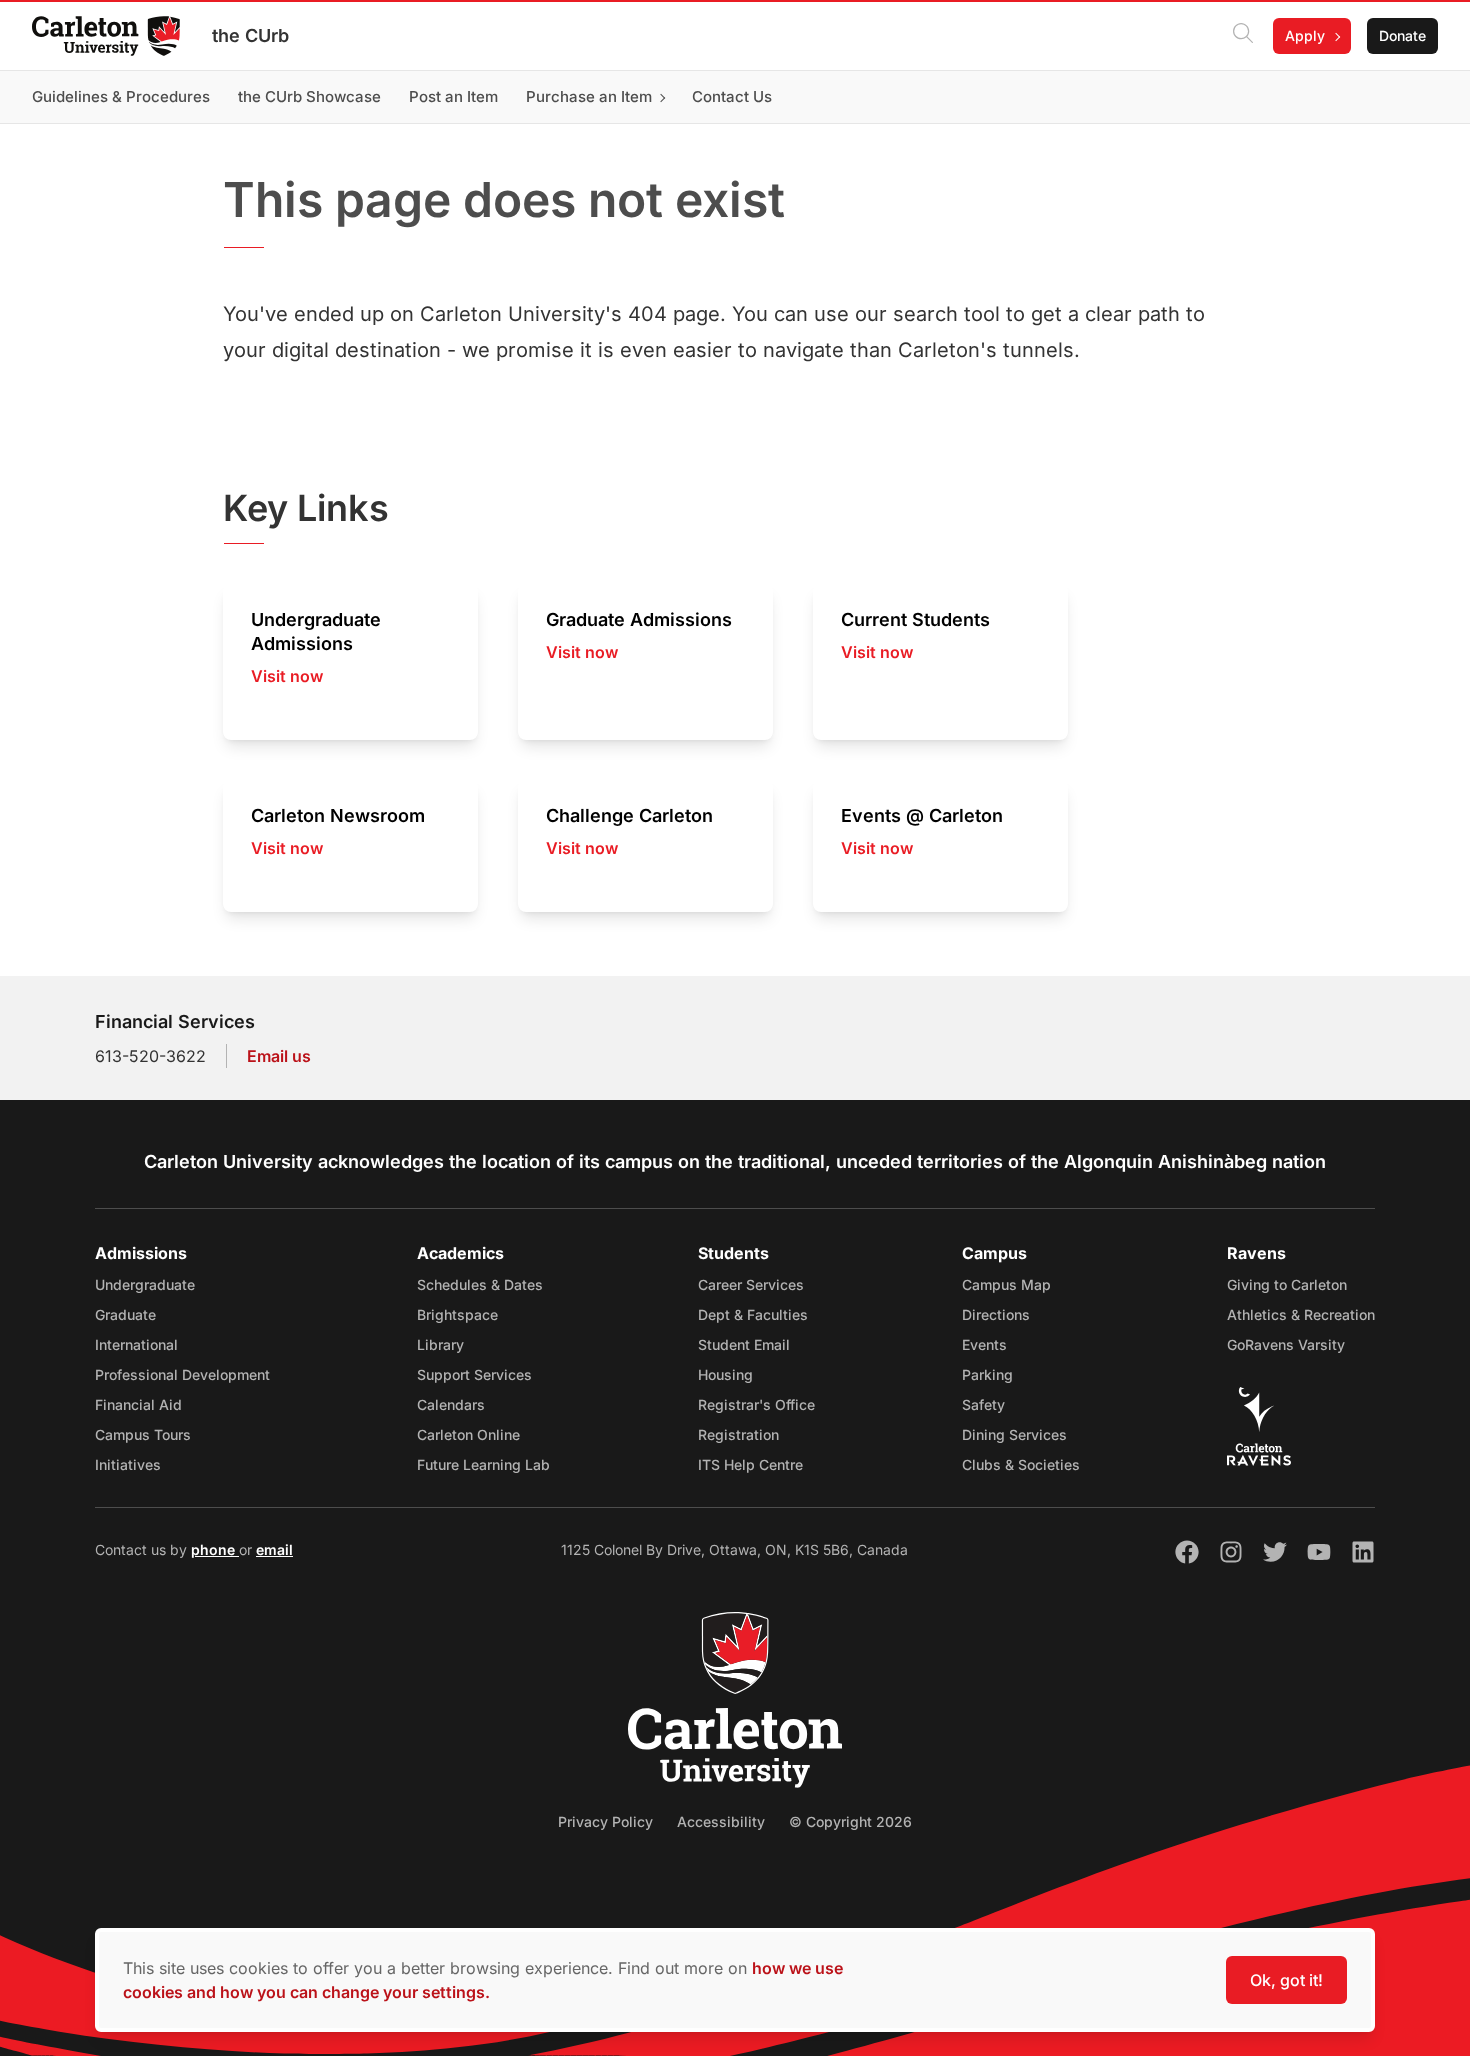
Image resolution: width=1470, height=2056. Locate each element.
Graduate (125, 1314)
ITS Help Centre (750, 1464)
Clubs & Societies (1021, 1464)
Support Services (474, 1374)
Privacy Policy (605, 1821)
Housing (725, 1374)
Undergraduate (145, 1284)
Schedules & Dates (480, 1284)
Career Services (751, 1284)
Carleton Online (468, 1434)
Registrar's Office (756, 1404)
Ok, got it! (1286, 1980)
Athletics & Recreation (1301, 1314)
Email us (279, 1056)
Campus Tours (143, 1434)
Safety (983, 1404)
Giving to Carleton (1287, 1284)
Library (440, 1344)
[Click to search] (1243, 36)
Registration (738, 1434)
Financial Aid (138, 1404)
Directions (996, 1314)
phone (215, 1549)
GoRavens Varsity (1286, 1344)
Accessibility (721, 1821)
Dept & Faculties (753, 1314)
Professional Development (182, 1374)
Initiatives (128, 1464)
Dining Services (1014, 1434)
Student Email (744, 1344)
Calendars (451, 1404)
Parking (987, 1374)
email (274, 1549)
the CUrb (250, 35)
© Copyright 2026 (850, 1821)
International (136, 1344)
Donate (1402, 35)
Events (984, 1344)
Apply (1305, 35)
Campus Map (1006, 1284)
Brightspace (457, 1314)
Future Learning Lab (483, 1464)
